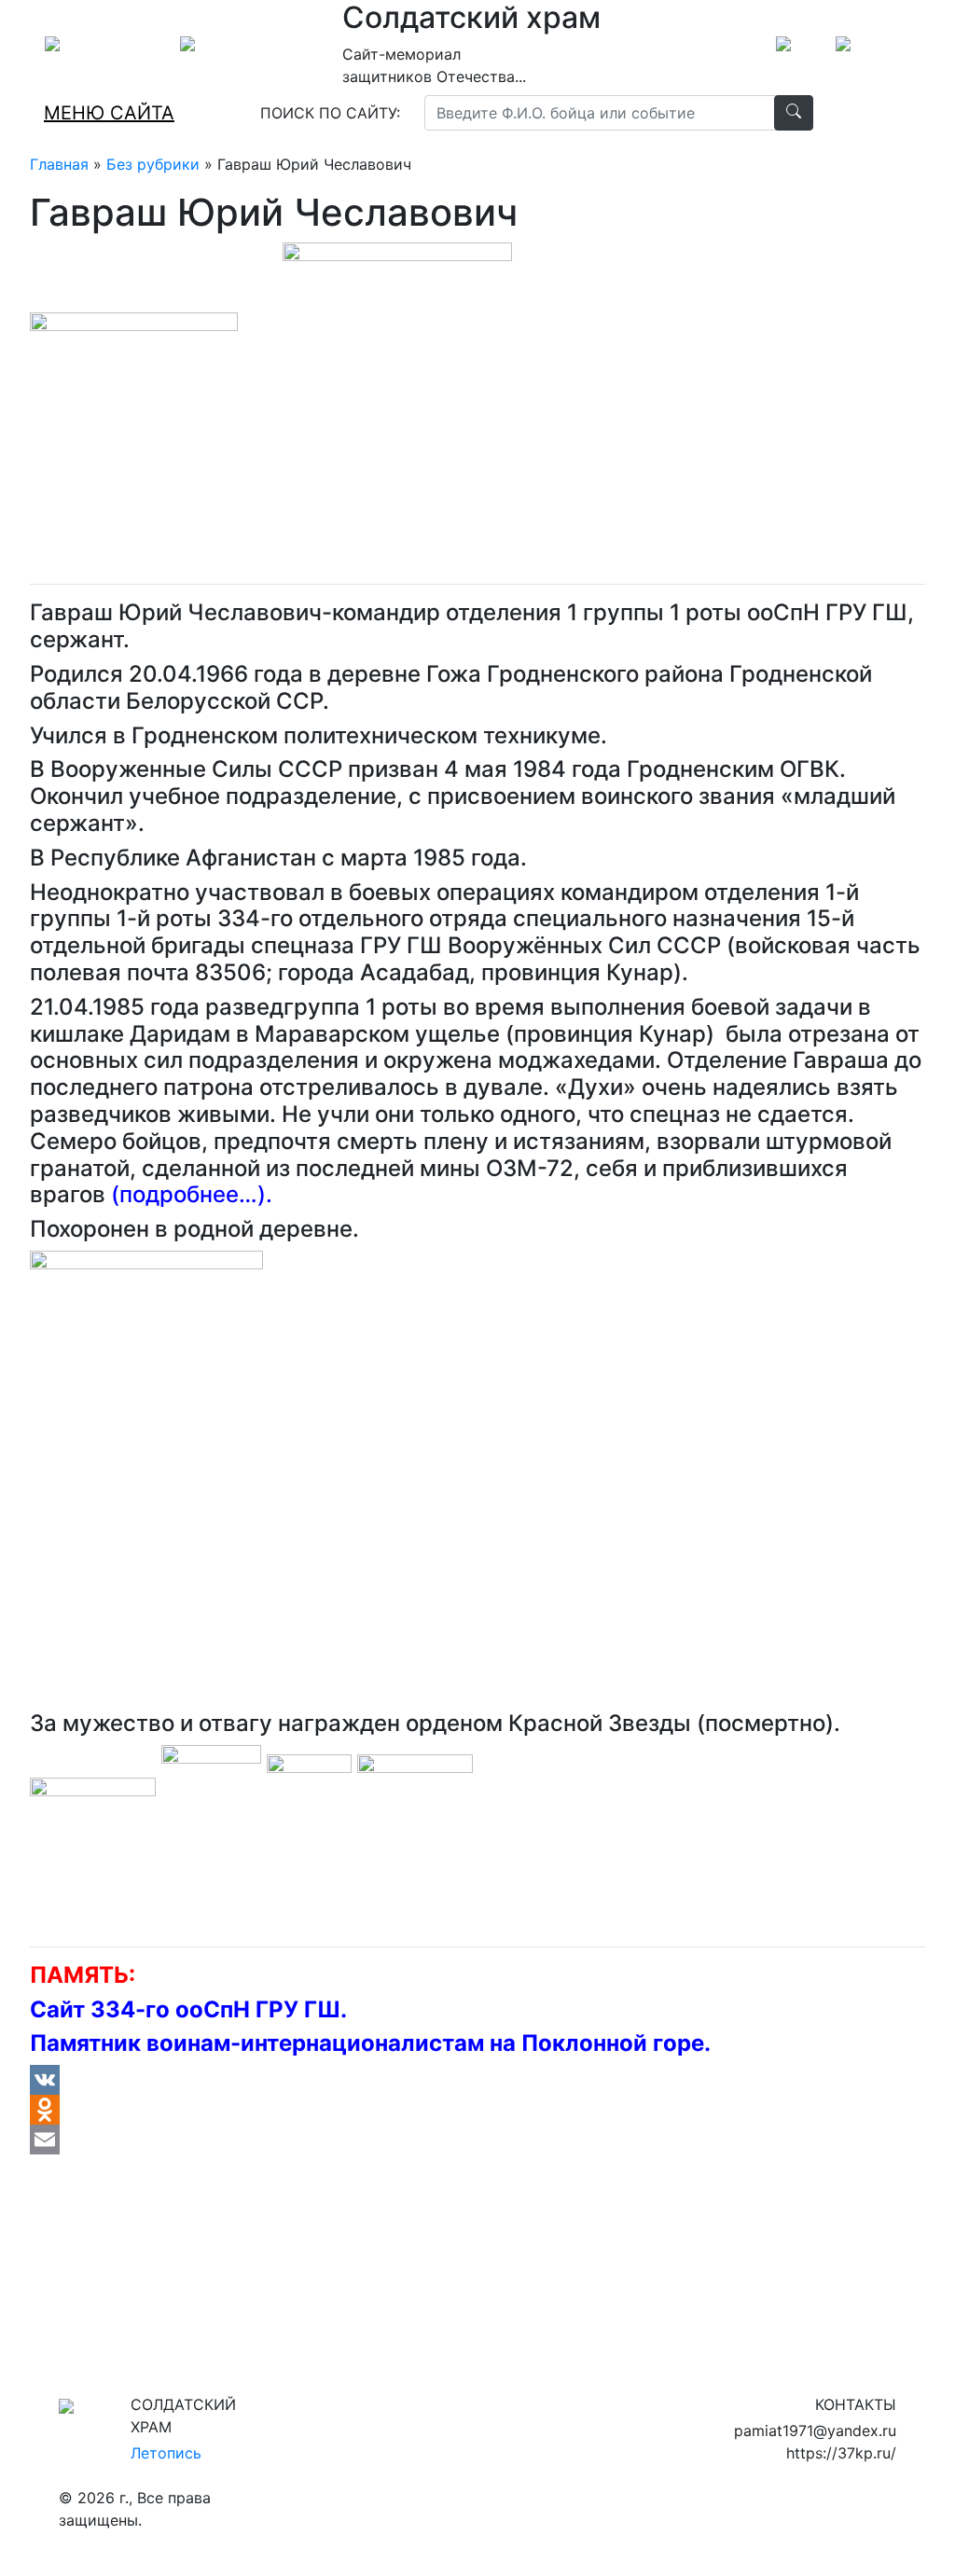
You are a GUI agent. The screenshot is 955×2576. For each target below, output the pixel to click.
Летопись (166, 2453)
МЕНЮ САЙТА (109, 113)
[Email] (477, 2140)
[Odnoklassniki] (477, 2110)
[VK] (477, 2080)
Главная (59, 164)
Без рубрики (153, 164)
